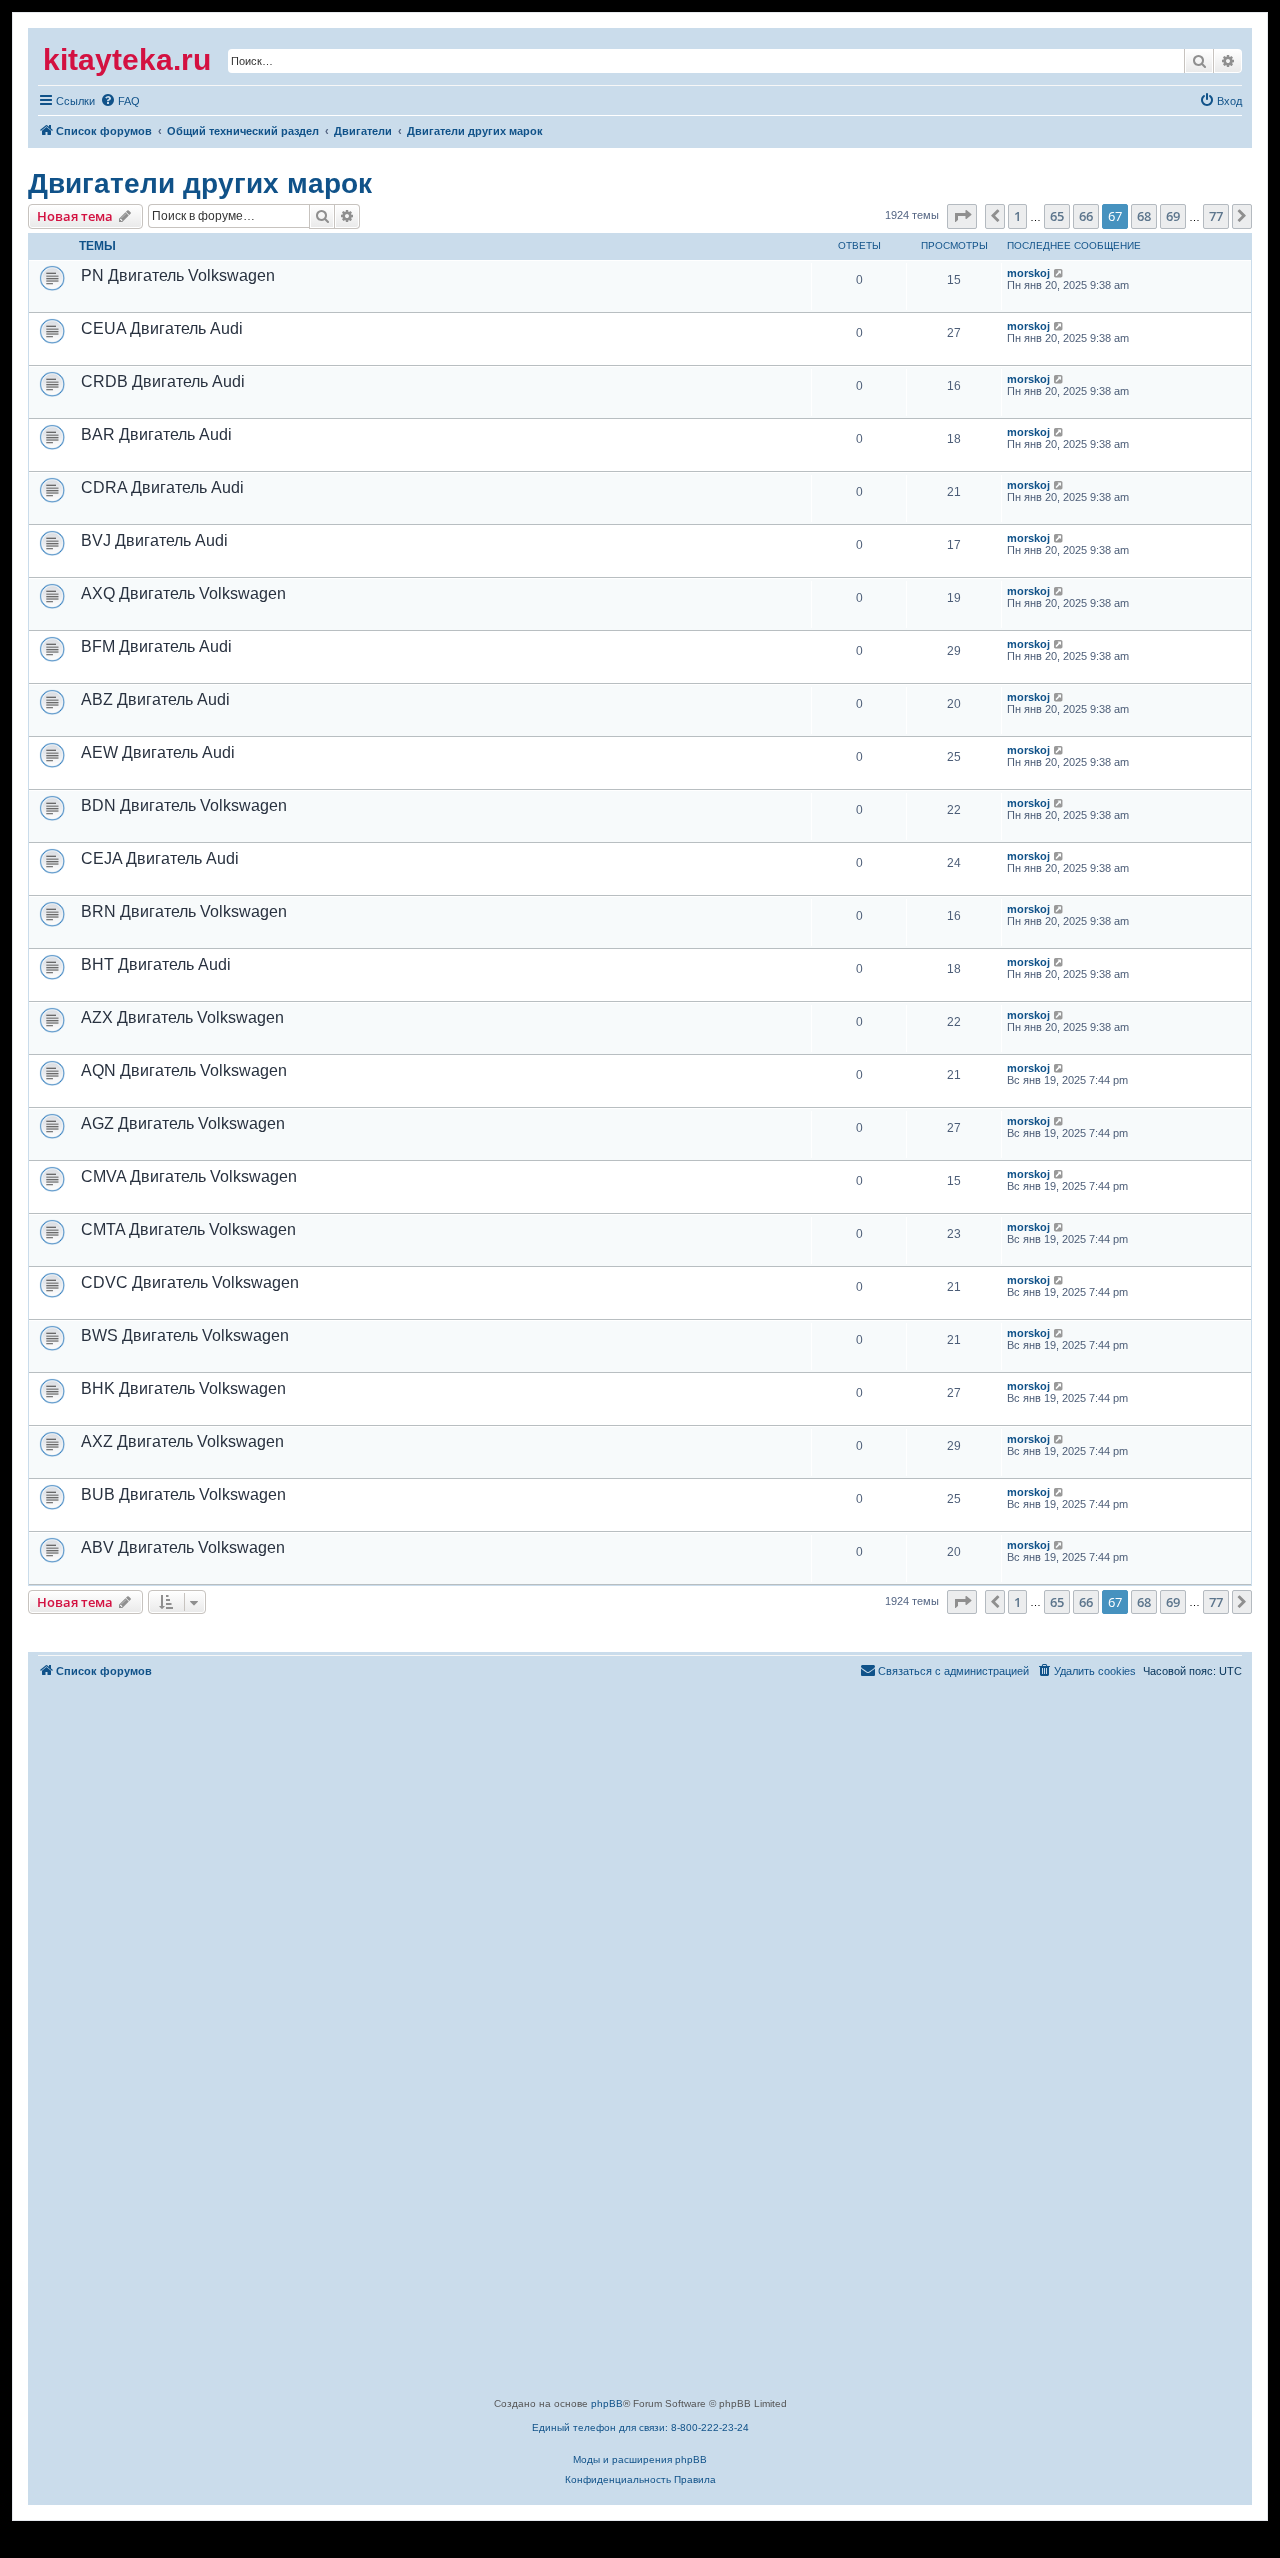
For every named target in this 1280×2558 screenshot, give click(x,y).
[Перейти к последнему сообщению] (1059, 273)
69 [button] (1173, 216)
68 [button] (1144, 216)
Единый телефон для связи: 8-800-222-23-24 (640, 2427)
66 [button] (1086, 216)
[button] (962, 216)
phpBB (607, 2403)
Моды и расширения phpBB (640, 2459)
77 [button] (1216, 216)
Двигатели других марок (200, 183)
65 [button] (1057, 216)
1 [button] (1017, 216)
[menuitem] (66, 101)
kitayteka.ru (127, 59)
